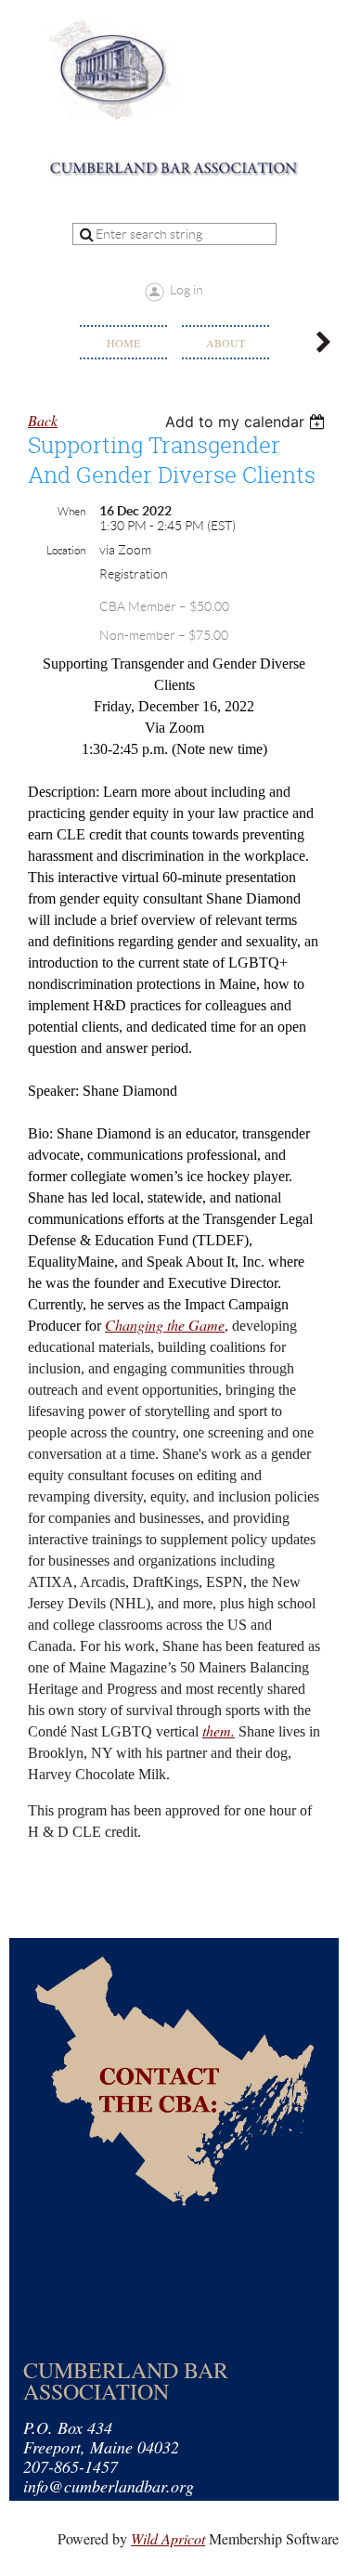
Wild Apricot (168, 2538)
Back (43, 420)
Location (66, 550)
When (71, 511)
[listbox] (247, 422)
